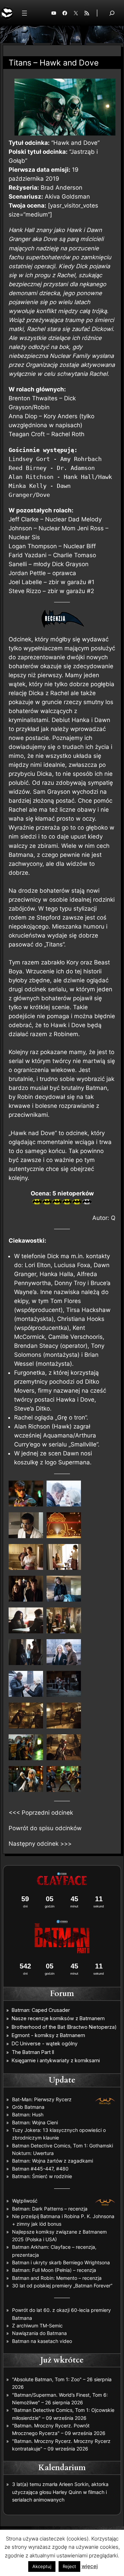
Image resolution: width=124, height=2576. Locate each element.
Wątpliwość (25, 2201)
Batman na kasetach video (42, 2341)
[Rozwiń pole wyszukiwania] (112, 13)
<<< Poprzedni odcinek (41, 1813)
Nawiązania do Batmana (39, 2333)
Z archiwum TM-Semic (37, 2326)
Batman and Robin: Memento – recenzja (57, 2278)
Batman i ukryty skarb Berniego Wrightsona (61, 2262)
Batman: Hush (28, 2114)
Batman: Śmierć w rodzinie (42, 2176)
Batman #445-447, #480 (40, 2169)
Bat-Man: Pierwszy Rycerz (42, 2099)
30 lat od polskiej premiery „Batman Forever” (62, 2286)
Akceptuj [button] (42, 2566)
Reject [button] (69, 2566)
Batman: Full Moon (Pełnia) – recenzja (54, 2270)
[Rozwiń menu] (24, 13)
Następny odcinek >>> (40, 1844)
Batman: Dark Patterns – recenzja (50, 2209)
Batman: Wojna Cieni (35, 2122)
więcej (90, 2566)
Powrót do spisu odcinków (45, 1828)
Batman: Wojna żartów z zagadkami (53, 2161)
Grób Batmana (28, 2107)
